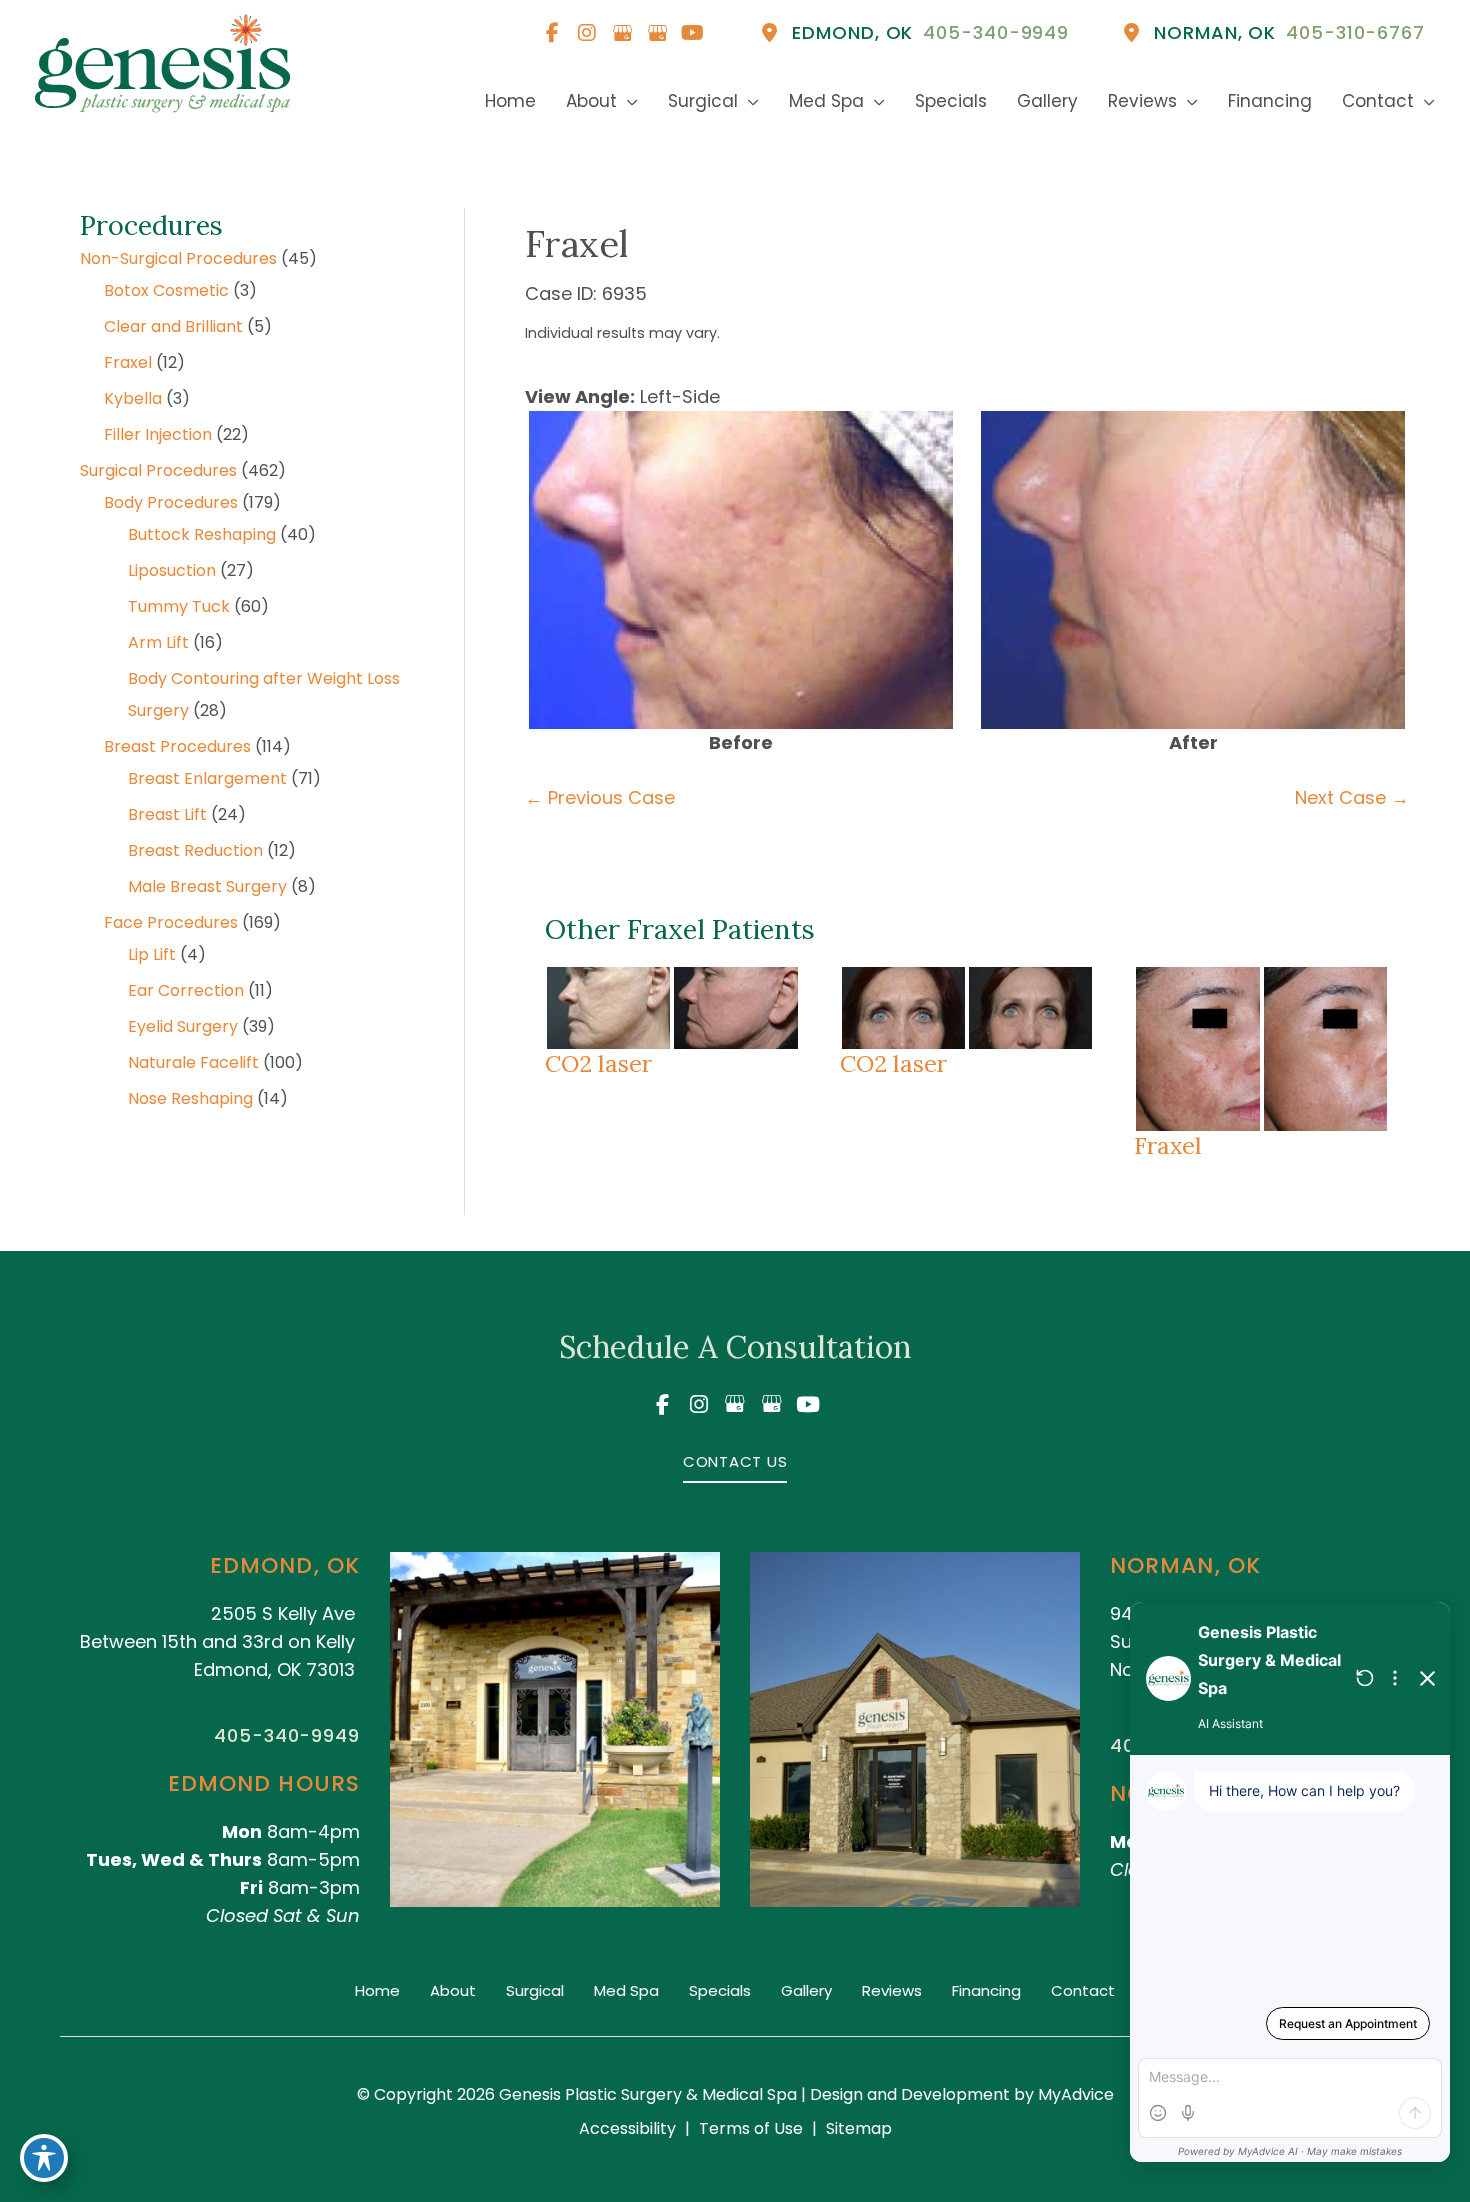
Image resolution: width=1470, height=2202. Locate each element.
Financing (986, 1990)
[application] (627, 101)
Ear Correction (186, 990)
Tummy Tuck (179, 606)
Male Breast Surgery (207, 886)
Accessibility (627, 2128)
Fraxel (128, 362)
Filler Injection (158, 434)
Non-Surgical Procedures (178, 258)
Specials (720, 1990)
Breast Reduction (195, 850)
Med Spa (626, 1990)
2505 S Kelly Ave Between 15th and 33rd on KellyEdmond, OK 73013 (217, 1641)
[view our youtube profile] (692, 33)
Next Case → (1352, 797)
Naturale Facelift (193, 1062)
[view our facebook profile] (552, 33)
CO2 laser (598, 1063)
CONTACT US (735, 1461)
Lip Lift (152, 954)
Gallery (806, 1990)
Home (377, 1990)
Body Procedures (171, 502)
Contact (1083, 1990)
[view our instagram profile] (587, 33)
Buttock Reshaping (202, 534)
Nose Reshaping (190, 1098)
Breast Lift (167, 814)
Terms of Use (751, 2128)
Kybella (133, 398)
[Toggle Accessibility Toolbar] (44, 2158)
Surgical (535, 1990)
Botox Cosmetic (166, 290)
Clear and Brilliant (173, 326)
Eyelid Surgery (183, 1026)
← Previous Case (600, 797)
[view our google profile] (622, 33)
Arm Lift (158, 642)
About (453, 1990)
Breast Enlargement (207, 778)
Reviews (892, 1990)
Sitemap (859, 2128)
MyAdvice (1074, 2094)
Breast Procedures (177, 746)
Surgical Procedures (158, 470)
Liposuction (172, 570)
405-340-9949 (287, 1735)
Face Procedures (171, 922)
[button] (735, 1460)
